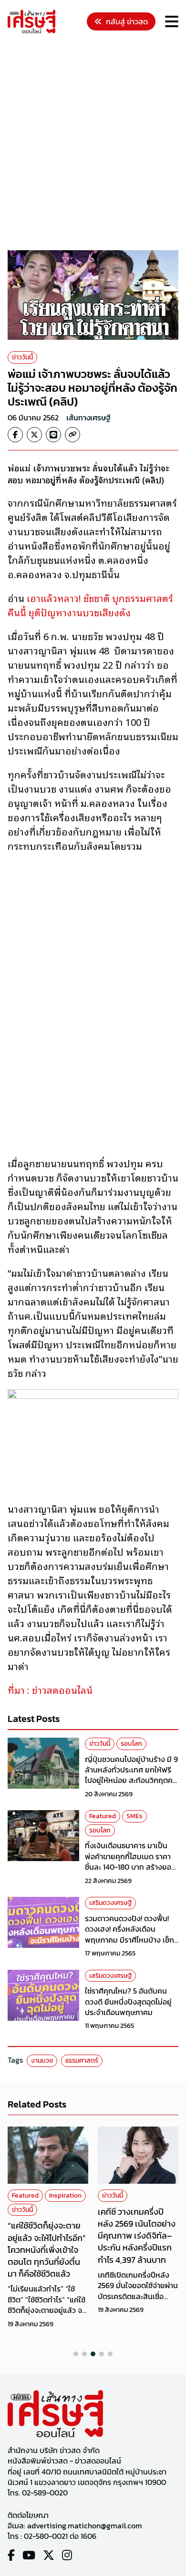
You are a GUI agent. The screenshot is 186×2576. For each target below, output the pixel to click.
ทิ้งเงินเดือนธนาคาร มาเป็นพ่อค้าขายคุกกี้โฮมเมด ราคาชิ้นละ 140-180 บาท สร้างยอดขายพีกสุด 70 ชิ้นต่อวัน (130, 1861)
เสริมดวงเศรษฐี (110, 1903)
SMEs (134, 1816)
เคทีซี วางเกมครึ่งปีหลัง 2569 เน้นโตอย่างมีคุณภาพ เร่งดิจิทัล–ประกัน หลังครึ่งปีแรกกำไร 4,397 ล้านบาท (137, 2236)
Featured (103, 1816)
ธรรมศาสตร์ (82, 2061)
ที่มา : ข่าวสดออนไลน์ (50, 1690)
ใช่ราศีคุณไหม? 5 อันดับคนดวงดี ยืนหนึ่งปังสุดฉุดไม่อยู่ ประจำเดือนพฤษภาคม (128, 2001)
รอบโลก (131, 1744)
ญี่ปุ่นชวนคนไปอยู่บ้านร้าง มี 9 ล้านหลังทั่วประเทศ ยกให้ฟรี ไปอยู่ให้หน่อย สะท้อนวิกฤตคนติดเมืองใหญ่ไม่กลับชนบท (131, 1775)
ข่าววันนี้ (22, 357)
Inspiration (65, 2195)
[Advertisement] (93, 143)
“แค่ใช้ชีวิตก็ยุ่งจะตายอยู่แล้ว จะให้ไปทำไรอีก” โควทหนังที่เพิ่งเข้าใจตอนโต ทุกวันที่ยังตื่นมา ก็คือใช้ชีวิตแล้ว (47, 2250)
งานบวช (42, 2061)
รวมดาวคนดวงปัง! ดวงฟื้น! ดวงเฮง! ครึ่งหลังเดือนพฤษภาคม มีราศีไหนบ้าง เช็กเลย (129, 1934)
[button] (76, 2354)
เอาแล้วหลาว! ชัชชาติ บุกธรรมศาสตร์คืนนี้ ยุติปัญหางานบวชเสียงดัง (90, 605)
